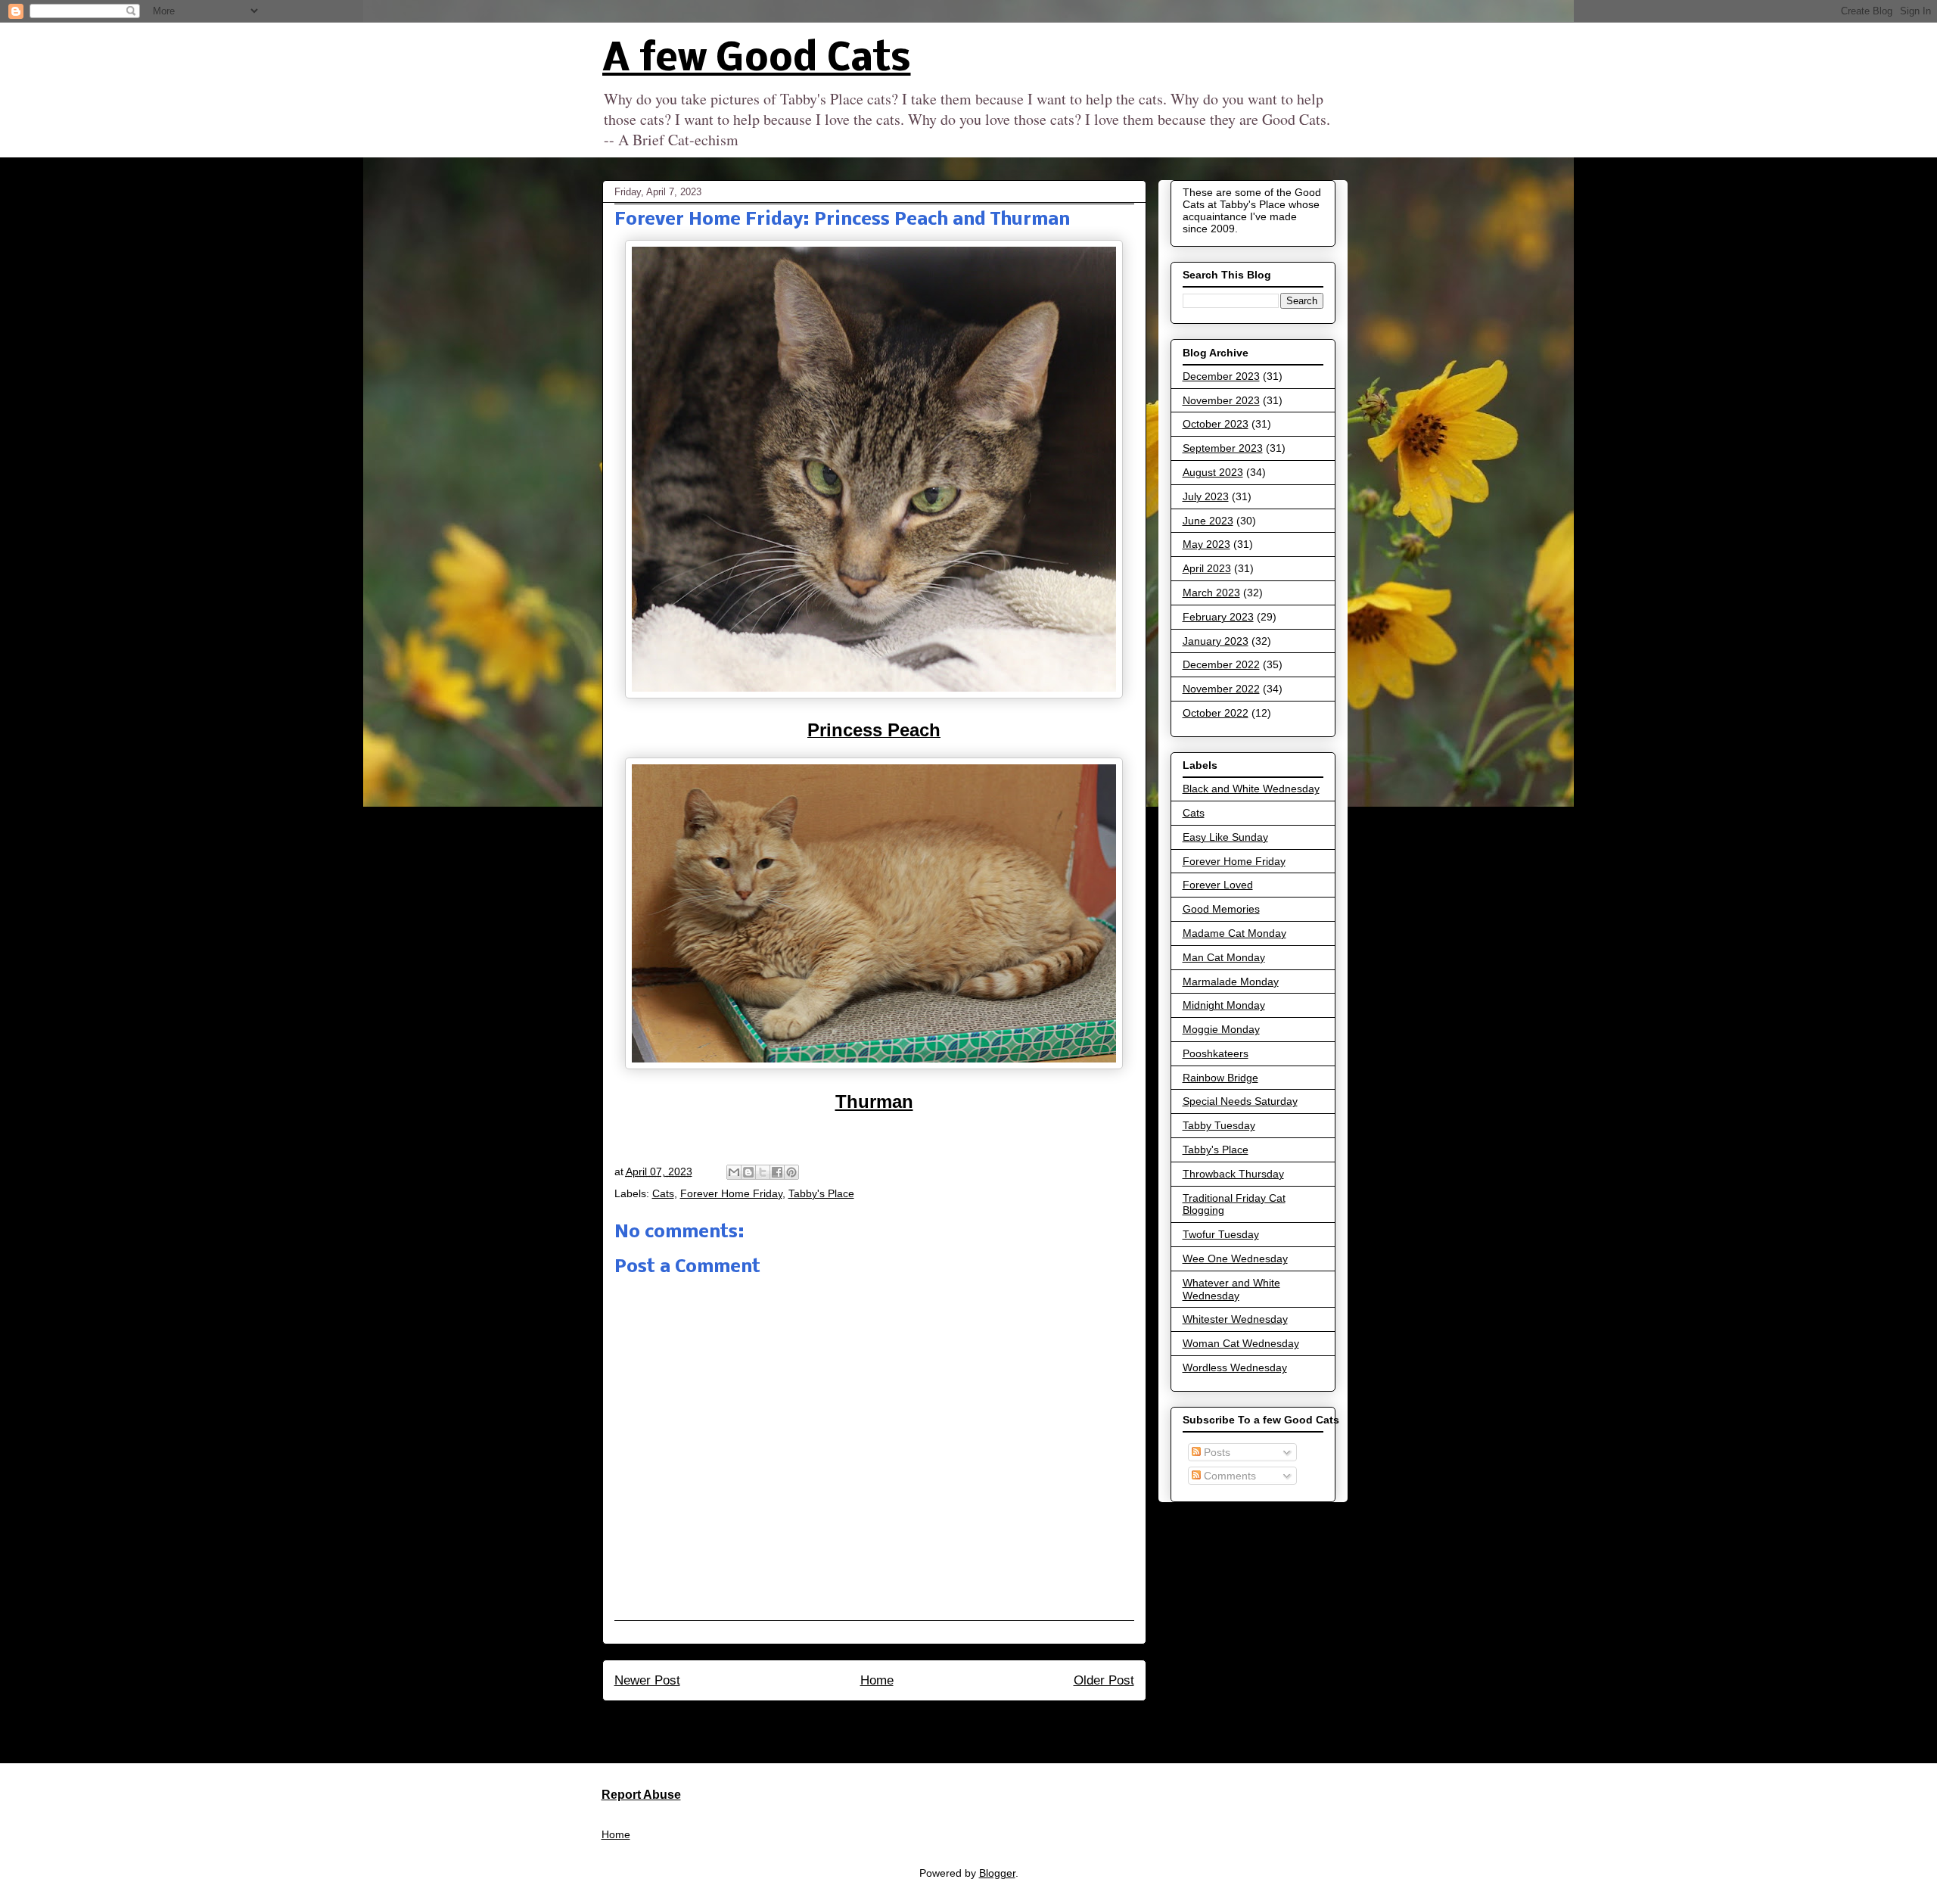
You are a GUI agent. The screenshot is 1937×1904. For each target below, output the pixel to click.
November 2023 (1221, 400)
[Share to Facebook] (777, 1172)
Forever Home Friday (731, 1193)
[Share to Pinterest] (791, 1172)
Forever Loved (1218, 885)
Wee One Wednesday (1235, 1258)
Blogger (997, 1873)
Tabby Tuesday (1219, 1125)
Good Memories (1221, 909)
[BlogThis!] (748, 1172)
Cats (663, 1193)
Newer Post (647, 1680)
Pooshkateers (1216, 1053)
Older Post (1104, 1680)
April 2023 (1207, 568)
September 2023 (1223, 448)
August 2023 (1213, 472)
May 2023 (1206, 544)
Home (877, 1680)
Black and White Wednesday (1251, 789)
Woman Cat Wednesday (1241, 1343)
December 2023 (1221, 376)
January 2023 (1216, 641)
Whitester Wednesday (1235, 1319)
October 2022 (1216, 713)
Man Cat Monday (1224, 957)
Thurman (874, 1101)
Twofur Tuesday (1221, 1234)
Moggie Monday (1221, 1029)
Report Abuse (641, 1794)
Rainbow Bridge (1220, 1078)
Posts (1216, 1452)
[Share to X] (763, 1172)
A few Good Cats (757, 60)
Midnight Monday (1224, 1005)
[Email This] (734, 1172)
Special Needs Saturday (1240, 1101)
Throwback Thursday (1233, 1174)
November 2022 (1221, 689)
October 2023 (1216, 424)
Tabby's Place (821, 1193)
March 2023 (1211, 593)
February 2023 (1218, 617)
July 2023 (1206, 496)
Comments (1228, 1476)
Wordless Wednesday (1235, 1367)
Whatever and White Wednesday (1231, 1289)
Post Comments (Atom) (907, 1721)
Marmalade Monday (1231, 982)
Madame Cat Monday (1234, 933)
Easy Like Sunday (1225, 837)
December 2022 (1221, 664)
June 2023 (1208, 521)
